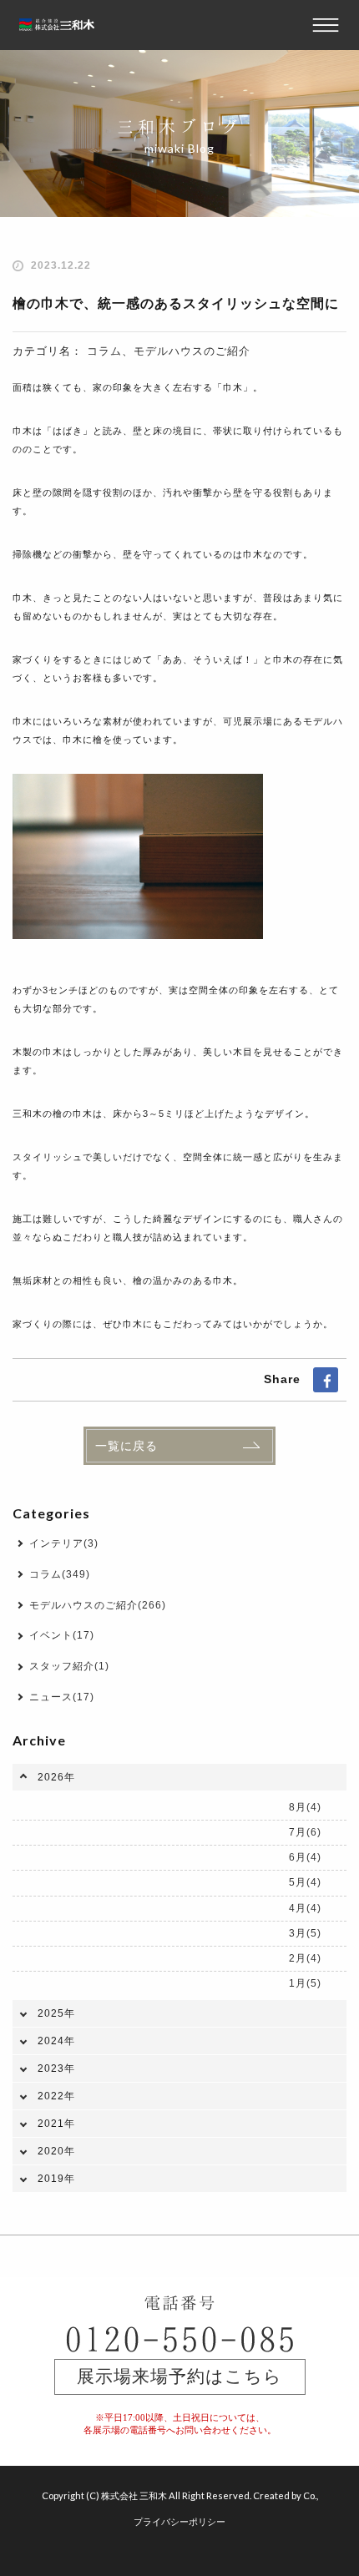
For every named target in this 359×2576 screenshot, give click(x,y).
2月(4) (305, 1958)
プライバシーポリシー (179, 2521)
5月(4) (305, 1882)
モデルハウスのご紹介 (192, 351)
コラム (104, 351)
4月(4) (305, 1908)
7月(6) (305, 1832)
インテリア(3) (64, 1543)
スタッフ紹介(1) (69, 1666)
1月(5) (305, 1983)
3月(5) (305, 1933)
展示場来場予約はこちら (179, 2376)
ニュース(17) (62, 1697)
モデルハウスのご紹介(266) (98, 1605)
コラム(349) (60, 1574)
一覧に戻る (126, 1446)
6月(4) (305, 1857)
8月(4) (305, 1807)
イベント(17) (62, 1635)
